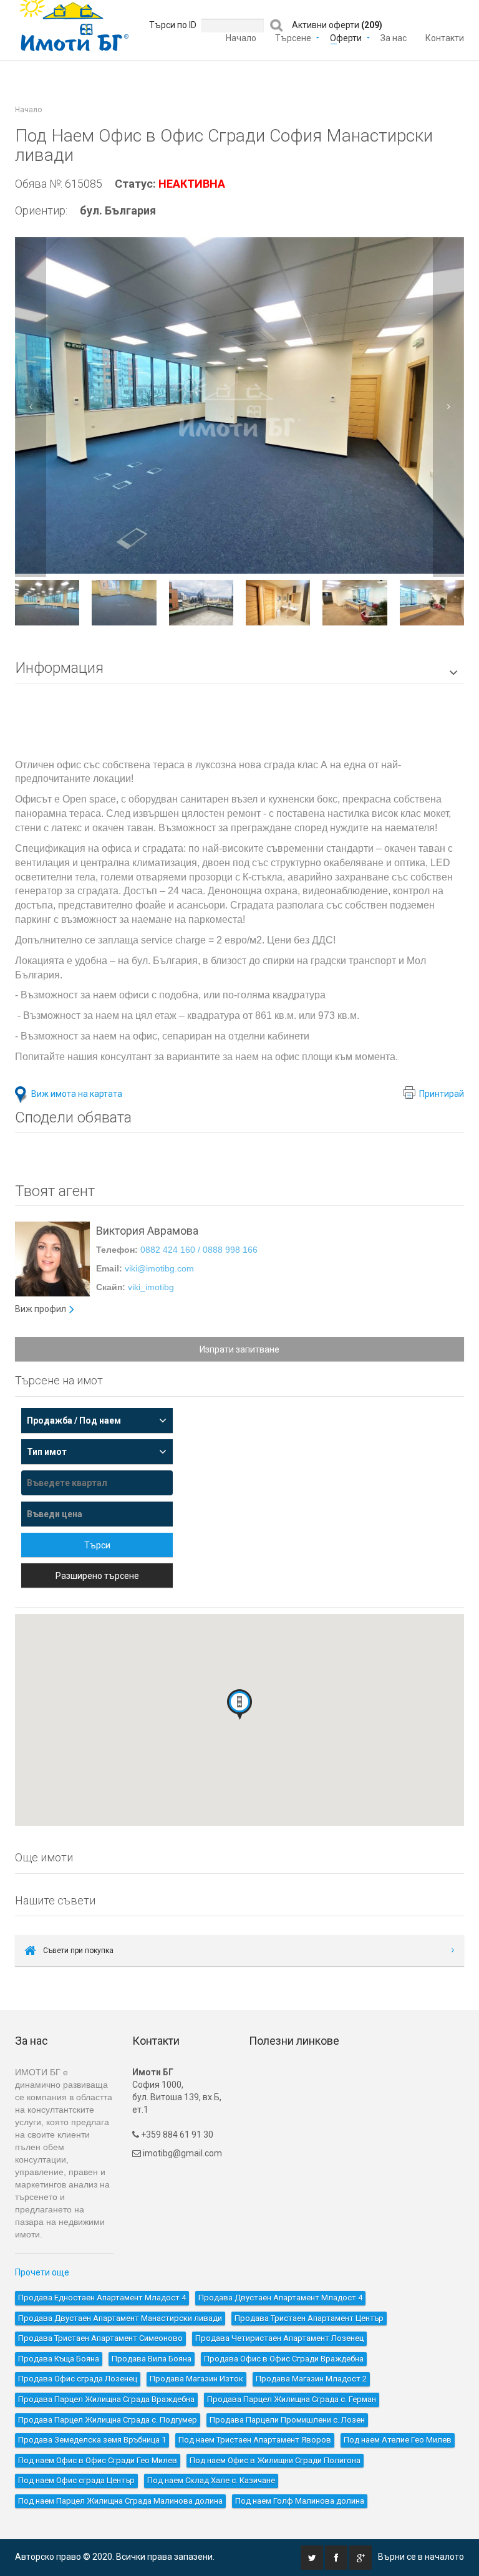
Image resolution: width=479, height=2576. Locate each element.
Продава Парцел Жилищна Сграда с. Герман (292, 2399)
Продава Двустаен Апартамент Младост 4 (280, 2298)
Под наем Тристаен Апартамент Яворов (255, 2440)
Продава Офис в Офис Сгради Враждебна (284, 2359)
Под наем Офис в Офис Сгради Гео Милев (98, 2460)
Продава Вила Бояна (152, 2359)
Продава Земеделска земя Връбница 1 (92, 2440)
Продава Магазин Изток (196, 2379)
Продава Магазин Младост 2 (311, 2379)
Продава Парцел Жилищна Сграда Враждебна (106, 2399)
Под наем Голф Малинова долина (300, 2501)
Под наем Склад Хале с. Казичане (211, 2480)
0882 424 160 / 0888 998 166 (199, 1250)
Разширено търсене (97, 1576)
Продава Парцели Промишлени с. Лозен (287, 2420)
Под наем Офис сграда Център (76, 2480)
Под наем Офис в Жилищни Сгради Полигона (275, 2460)
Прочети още (42, 2272)
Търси (97, 1545)
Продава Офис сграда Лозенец (78, 2379)
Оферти (346, 37)
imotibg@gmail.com (182, 2153)
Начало (241, 37)
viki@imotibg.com (159, 1268)
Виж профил (41, 1309)
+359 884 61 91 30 (176, 2135)
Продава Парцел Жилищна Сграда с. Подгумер (108, 2420)
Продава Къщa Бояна (59, 2359)
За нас (394, 37)
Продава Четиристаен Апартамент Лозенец (279, 2338)
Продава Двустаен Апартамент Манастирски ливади (120, 2318)
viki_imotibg (151, 1287)
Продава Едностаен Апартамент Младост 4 (102, 2298)
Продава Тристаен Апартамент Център (309, 2318)
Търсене (293, 37)
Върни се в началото (421, 2557)
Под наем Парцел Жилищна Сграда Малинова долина (120, 2501)
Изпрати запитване (239, 1349)
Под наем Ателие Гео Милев (398, 2440)
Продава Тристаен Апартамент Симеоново (100, 2338)
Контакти (445, 37)
